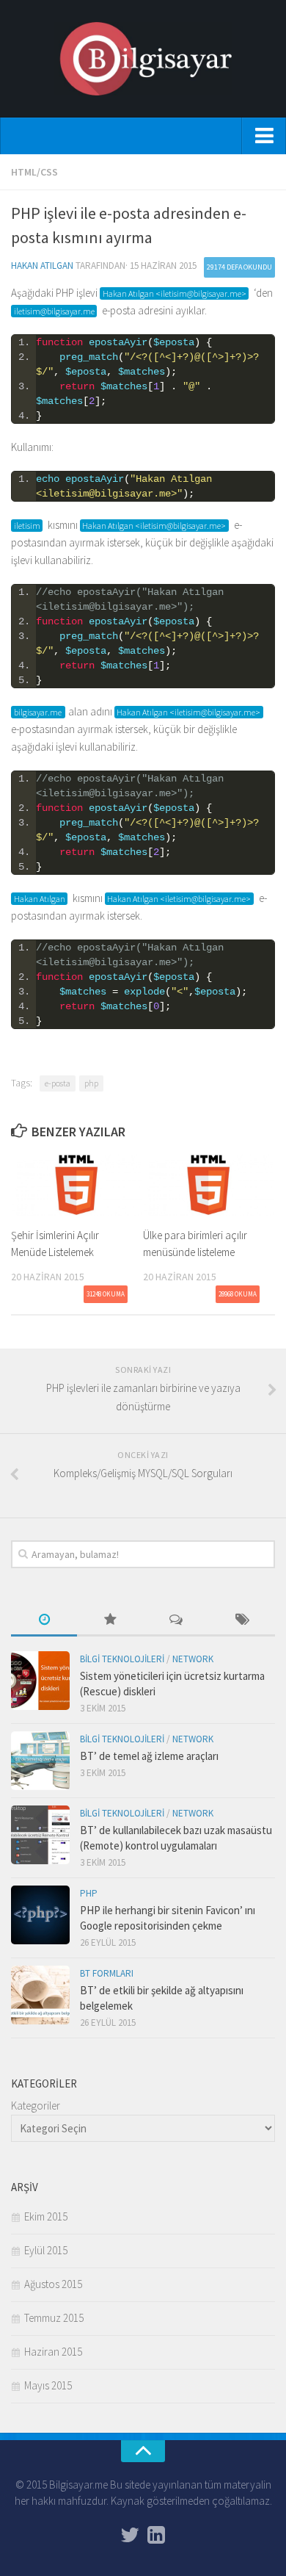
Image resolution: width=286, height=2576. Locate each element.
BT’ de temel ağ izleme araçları (149, 1756)
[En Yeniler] (44, 1621)
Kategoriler (36, 2106)
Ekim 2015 (46, 2216)
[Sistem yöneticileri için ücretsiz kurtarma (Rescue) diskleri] (40, 1681)
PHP (89, 1893)
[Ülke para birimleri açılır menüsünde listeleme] (209, 1185)
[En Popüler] (110, 1621)
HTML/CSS (34, 172)
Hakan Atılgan (42, 266)
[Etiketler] (242, 1621)
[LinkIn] (156, 2535)
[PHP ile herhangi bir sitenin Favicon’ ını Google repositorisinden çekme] (40, 1915)
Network (193, 1659)
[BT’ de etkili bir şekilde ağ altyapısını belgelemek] (40, 1995)
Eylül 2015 (46, 2250)
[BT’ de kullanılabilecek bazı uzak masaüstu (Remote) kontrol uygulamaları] (40, 1835)
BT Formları (107, 1973)
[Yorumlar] (176, 1621)
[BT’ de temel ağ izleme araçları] (40, 1761)
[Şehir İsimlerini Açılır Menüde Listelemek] (77, 1185)
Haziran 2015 (53, 2352)
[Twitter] (130, 2535)
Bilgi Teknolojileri (122, 1659)
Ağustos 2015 (53, 2284)
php (91, 1083)
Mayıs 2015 (48, 2385)
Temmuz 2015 (54, 2318)
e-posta (58, 1083)
